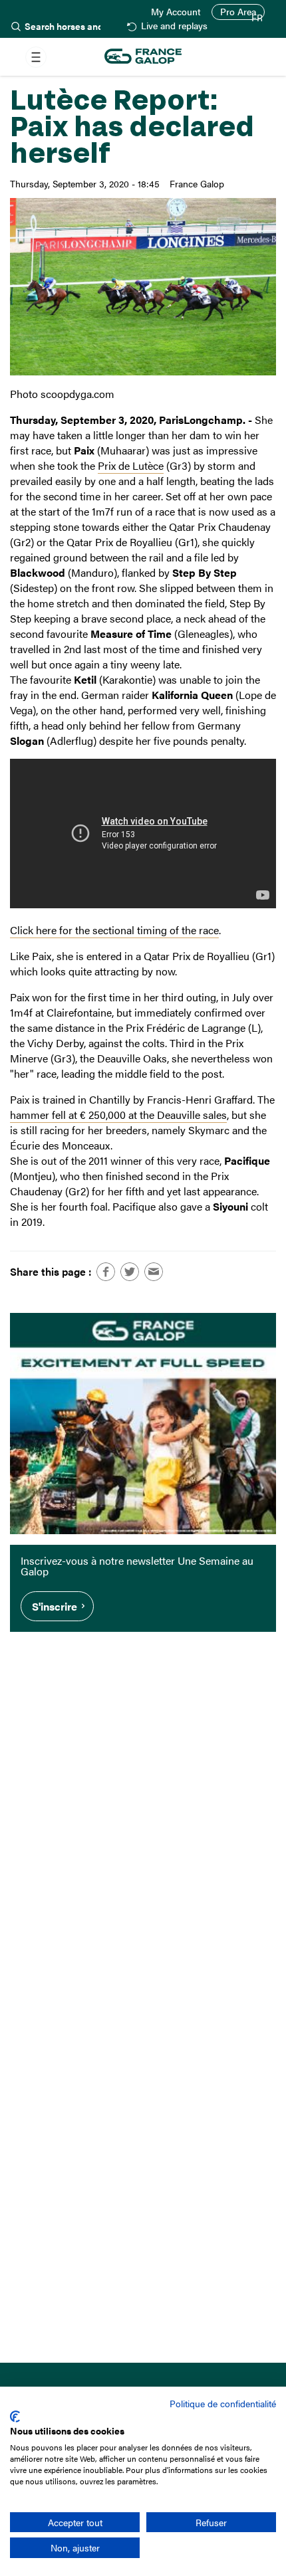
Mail (154, 1272)
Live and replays (174, 26)
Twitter (130, 1272)
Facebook (106, 1272)
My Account (176, 12)
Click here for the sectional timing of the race (114, 930)
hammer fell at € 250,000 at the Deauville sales (118, 1115)
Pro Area (238, 12)
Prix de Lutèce (131, 465)
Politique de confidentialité (223, 2403)
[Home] (143, 57)
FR (257, 18)
